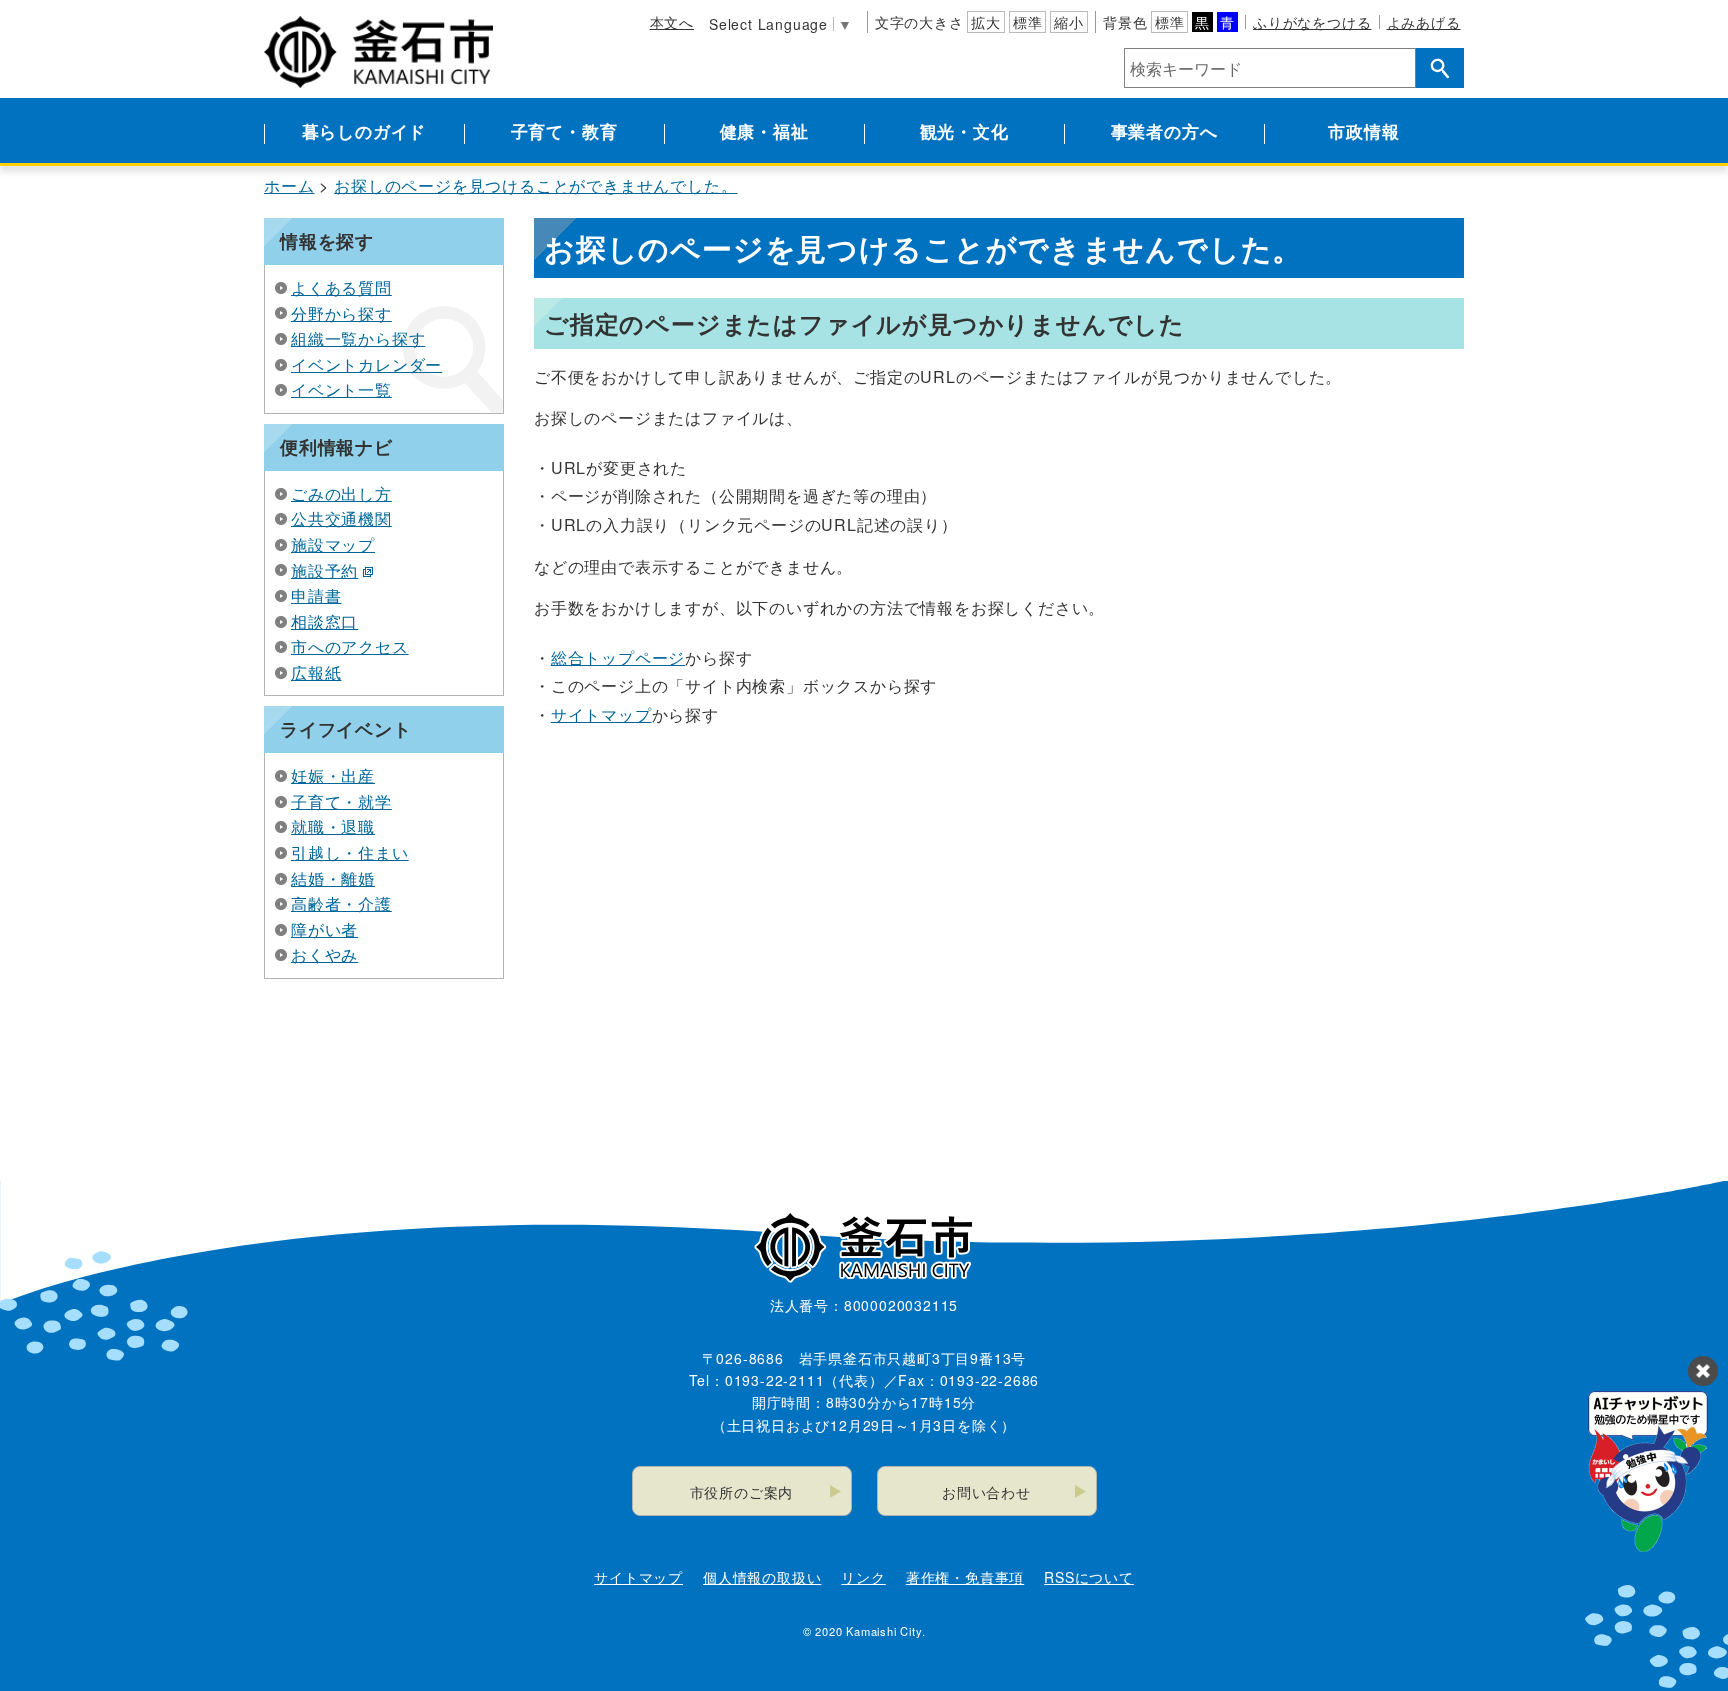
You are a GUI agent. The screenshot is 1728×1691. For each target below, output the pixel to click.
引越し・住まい (350, 852)
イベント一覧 (341, 389)
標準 (1028, 22)
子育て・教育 (564, 131)
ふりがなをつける (1312, 22)
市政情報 (1363, 131)
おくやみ (324, 954)
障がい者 (324, 929)
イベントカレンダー (366, 364)
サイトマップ (601, 714)
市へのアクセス (350, 646)
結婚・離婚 (333, 878)
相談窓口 (324, 621)
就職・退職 (333, 826)
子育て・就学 (341, 801)
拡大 (986, 22)
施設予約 (324, 570)
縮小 (1069, 22)
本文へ (672, 22)
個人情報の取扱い (762, 1577)
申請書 (316, 595)
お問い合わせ (986, 1492)
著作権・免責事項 (965, 1577)
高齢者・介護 (341, 903)
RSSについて (1089, 1577)
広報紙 (316, 672)
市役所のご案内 (742, 1492)
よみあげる (1424, 22)
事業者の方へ (1164, 131)
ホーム (289, 185)
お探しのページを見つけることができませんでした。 (535, 185)
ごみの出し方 (341, 493)
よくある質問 (341, 287)
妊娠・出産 (333, 775)
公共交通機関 (341, 518)
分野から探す (341, 313)
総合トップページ (618, 657)
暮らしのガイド (364, 131)
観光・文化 (964, 131)
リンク (863, 1577)
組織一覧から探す (358, 338)
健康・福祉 (764, 131)
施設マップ (333, 544)
